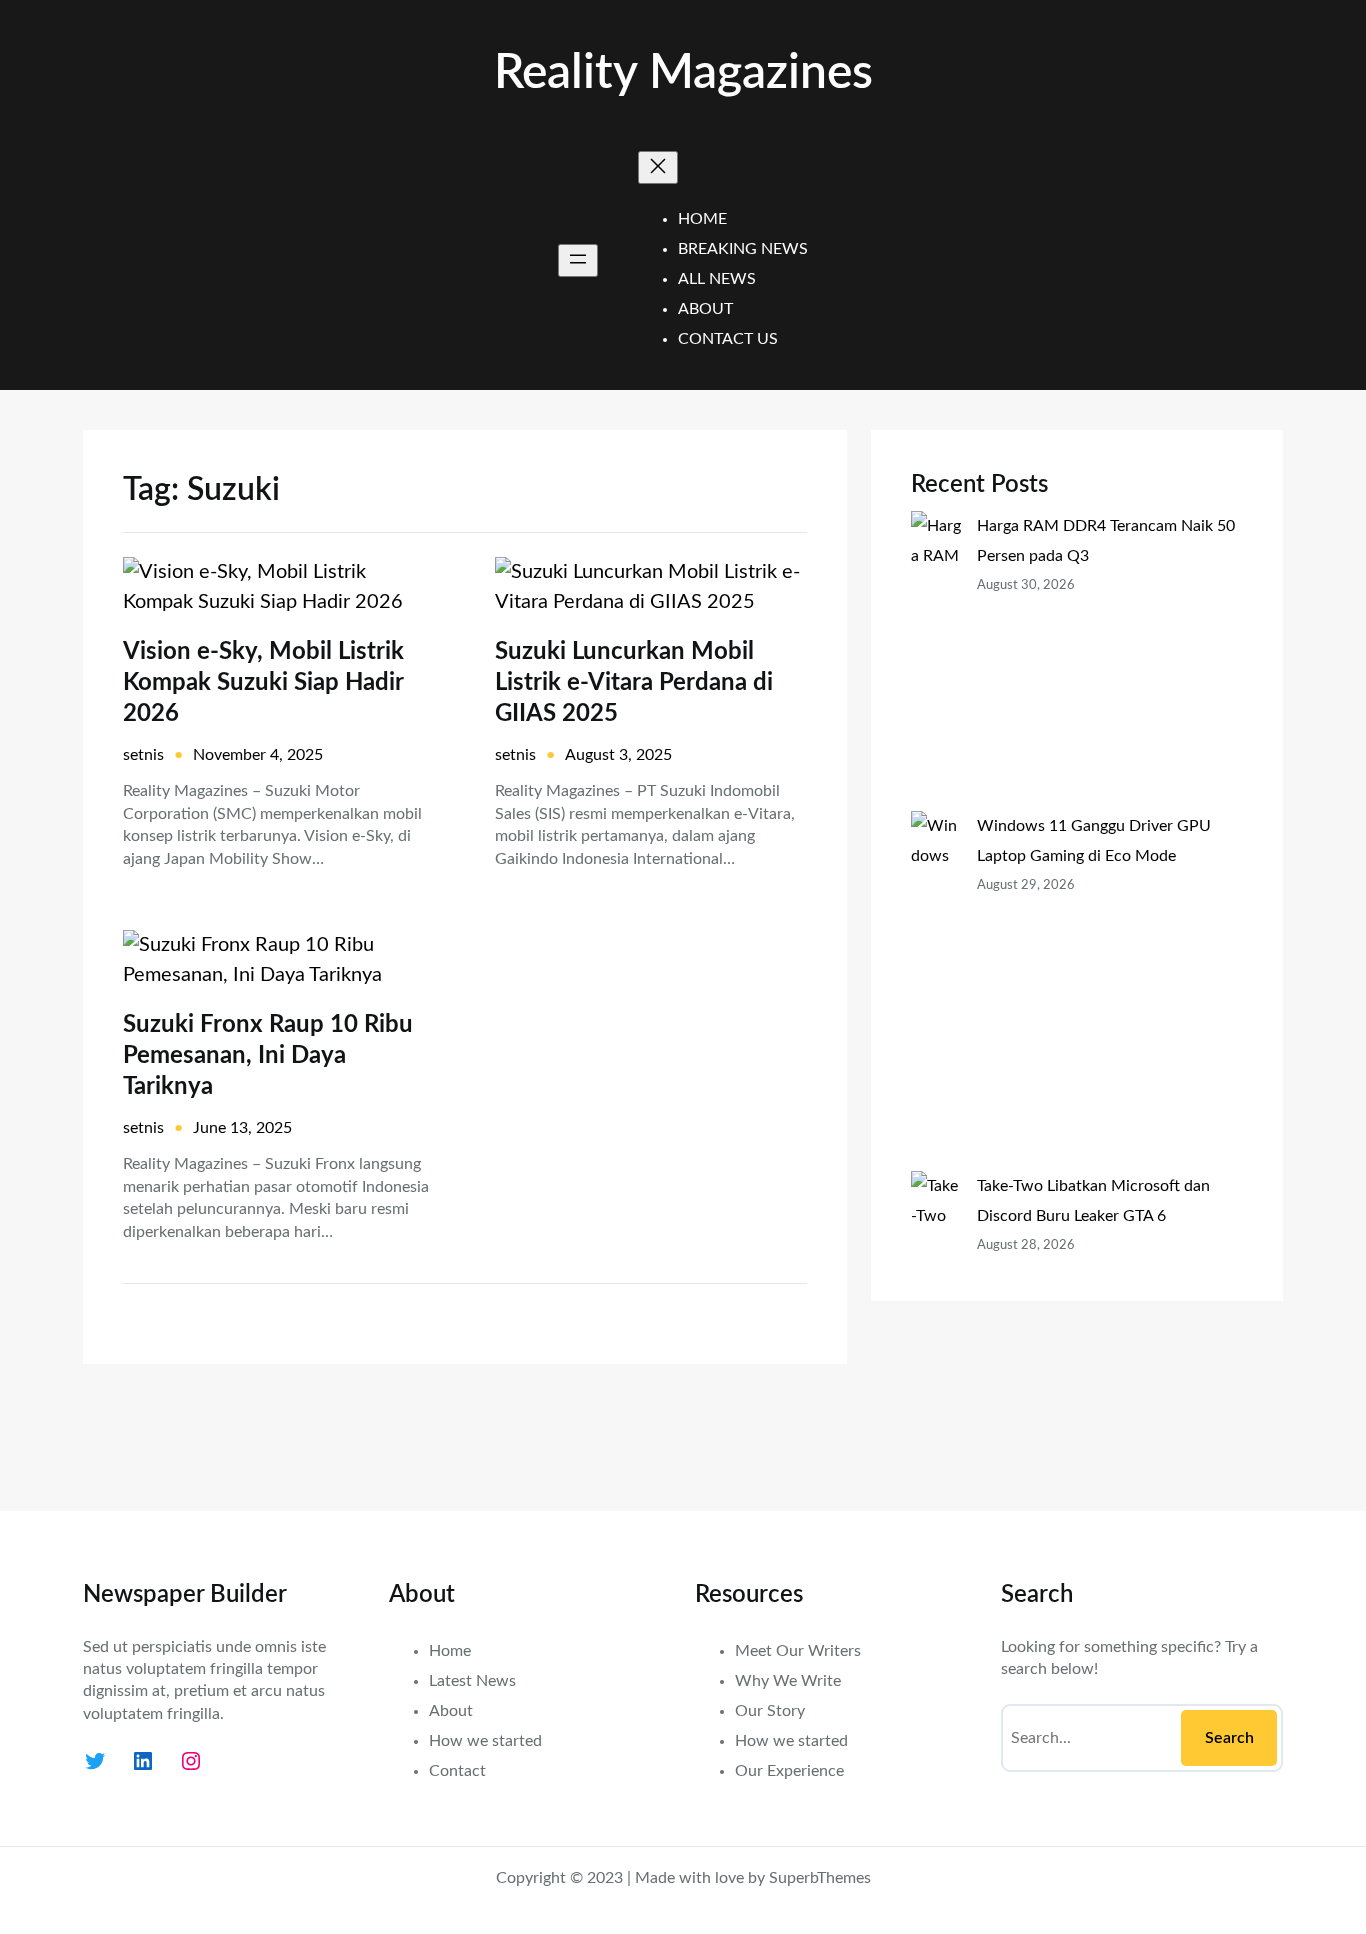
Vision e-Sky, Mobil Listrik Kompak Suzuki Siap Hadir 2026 (263, 683)
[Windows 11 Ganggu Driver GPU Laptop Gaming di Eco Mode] (936, 991)
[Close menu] (658, 167)
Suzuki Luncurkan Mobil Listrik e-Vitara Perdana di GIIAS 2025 (634, 683)
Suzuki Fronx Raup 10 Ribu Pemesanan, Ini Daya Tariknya (268, 1056)
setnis (143, 755)
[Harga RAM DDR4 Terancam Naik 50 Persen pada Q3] (936, 661)
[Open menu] (578, 260)
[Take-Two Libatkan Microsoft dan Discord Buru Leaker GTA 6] (936, 1321)
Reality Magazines (683, 73)
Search (1229, 1738)
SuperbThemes (820, 1878)
